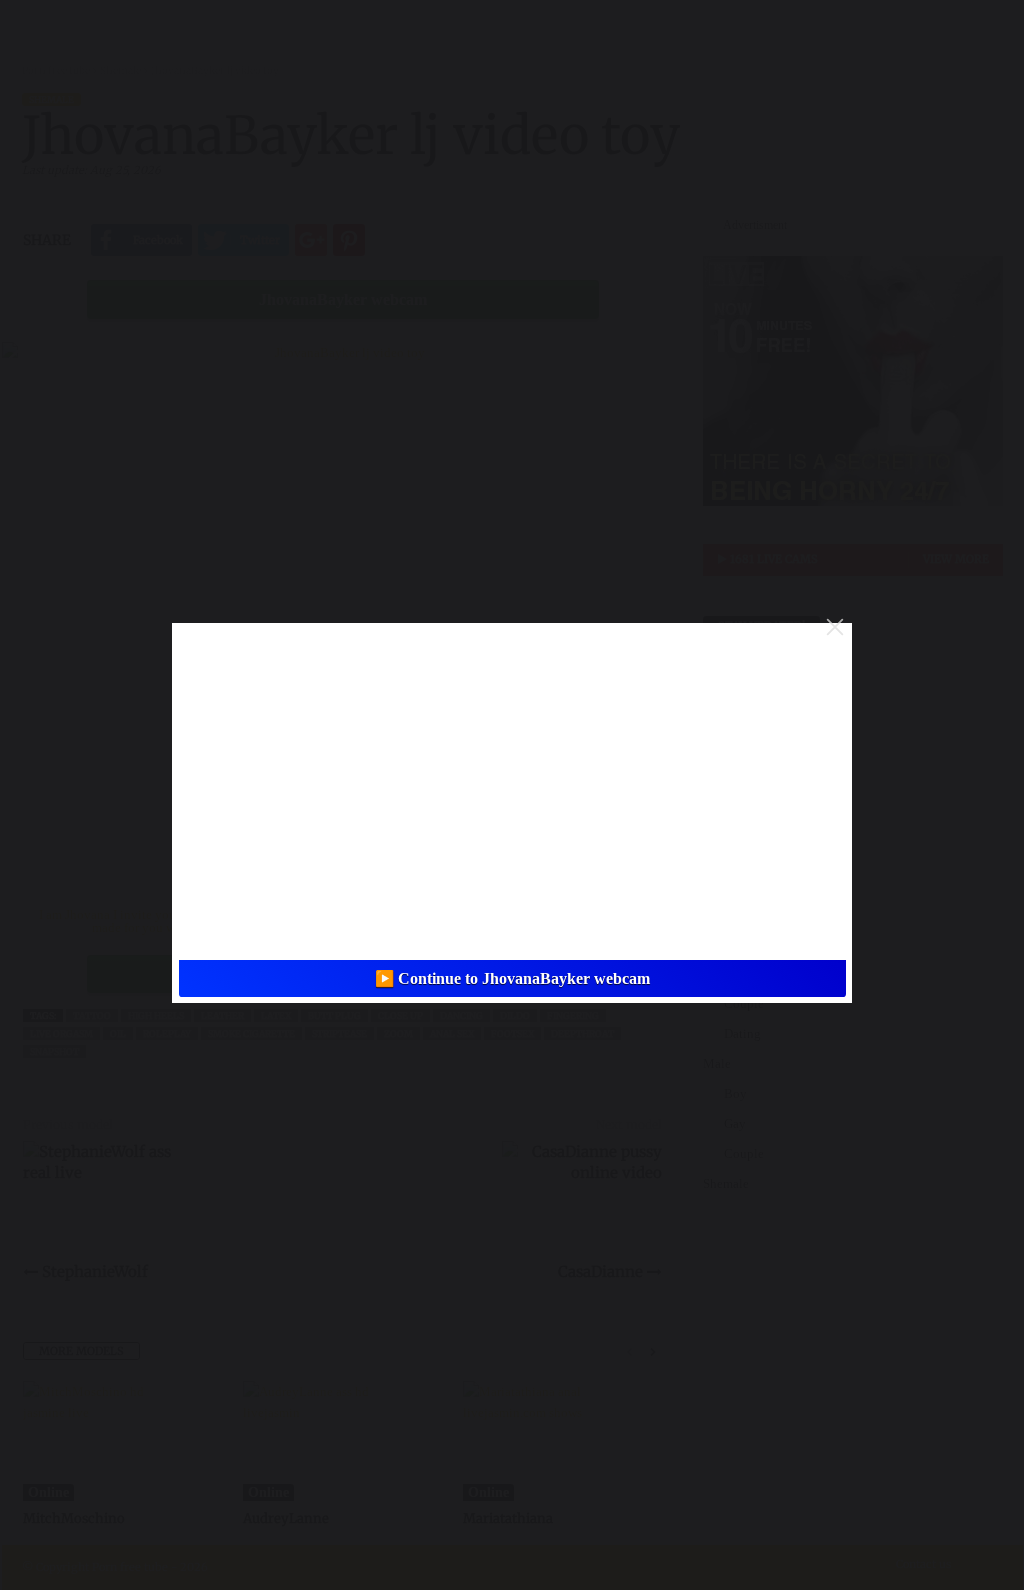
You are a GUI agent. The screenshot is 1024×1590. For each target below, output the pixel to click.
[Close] (835, 627)
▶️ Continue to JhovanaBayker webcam (512, 978)
